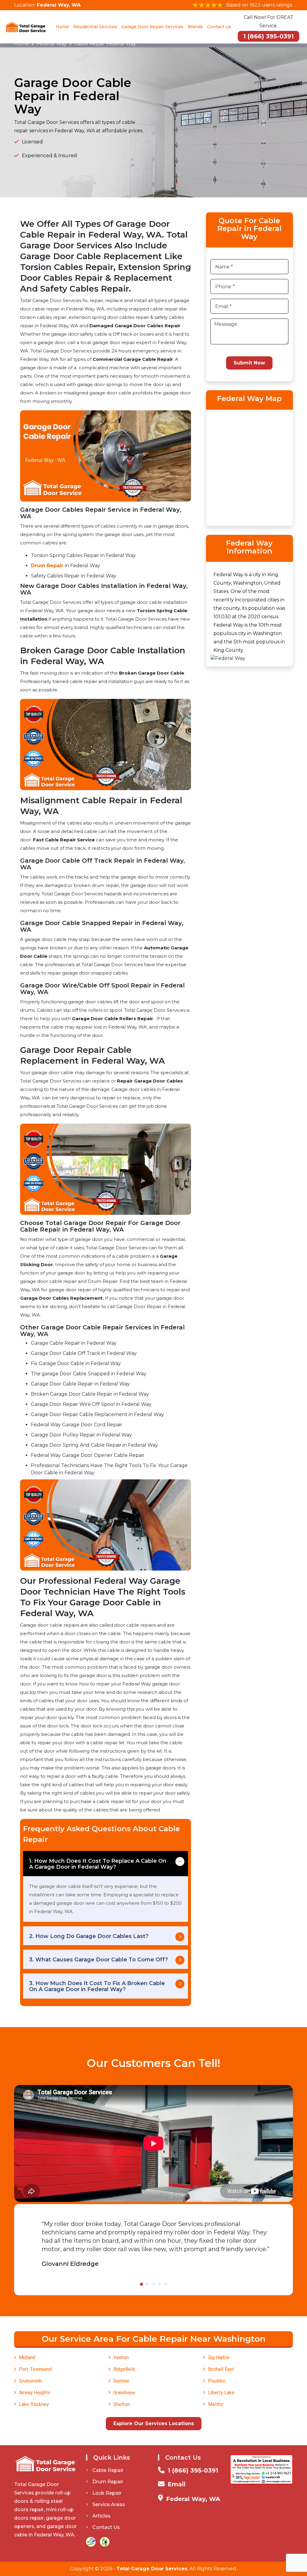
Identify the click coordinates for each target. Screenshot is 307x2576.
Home (62, 27)
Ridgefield (124, 2369)
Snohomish (30, 2381)
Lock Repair (107, 2493)
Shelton (122, 2404)
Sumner (121, 2381)
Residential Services (95, 27)
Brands (195, 27)
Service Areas (109, 2504)
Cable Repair (108, 2470)
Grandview (124, 2393)
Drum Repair (47, 566)
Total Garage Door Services (152, 2569)
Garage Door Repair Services (152, 27)
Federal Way (52, 44)
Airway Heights (35, 2393)
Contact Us (219, 27)
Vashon (121, 2357)
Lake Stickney (34, 2404)
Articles (101, 2516)
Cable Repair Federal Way (105, 44)
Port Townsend (35, 2369)
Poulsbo (217, 2381)
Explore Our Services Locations (154, 2423)
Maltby (216, 2404)
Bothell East (221, 2369)
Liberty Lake (221, 2393)
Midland (27, 2357)
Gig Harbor (219, 2357)
